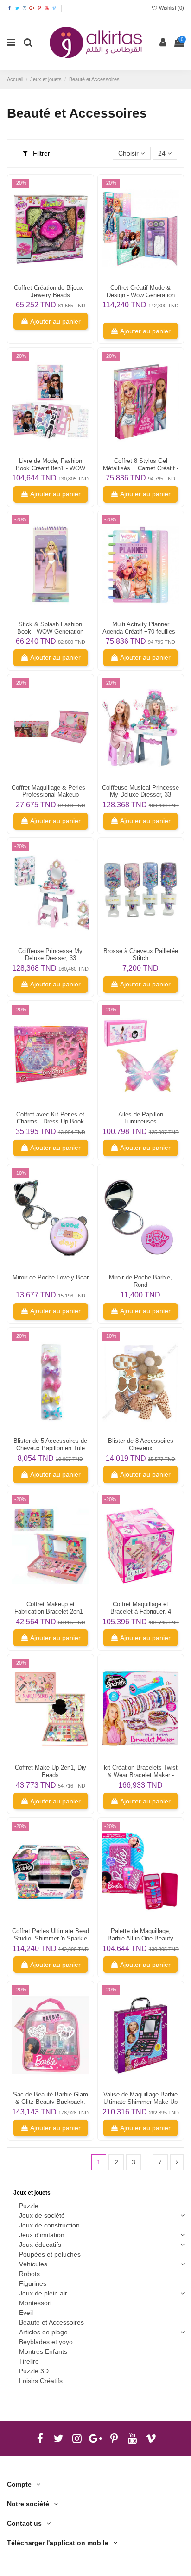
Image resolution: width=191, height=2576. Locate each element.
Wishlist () (171, 8)
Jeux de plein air (43, 2293)
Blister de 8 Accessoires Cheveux (141, 1444)
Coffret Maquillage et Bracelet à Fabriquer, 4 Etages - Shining (141, 1612)
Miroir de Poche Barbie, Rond (140, 1281)
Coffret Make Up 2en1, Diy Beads (51, 1771)
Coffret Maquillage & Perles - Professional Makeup (50, 791)
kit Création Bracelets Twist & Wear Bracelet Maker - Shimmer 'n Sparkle (141, 1775)
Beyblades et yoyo (46, 2342)
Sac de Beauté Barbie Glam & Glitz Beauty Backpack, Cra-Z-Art (51, 2102)
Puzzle (29, 2206)
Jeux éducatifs (40, 2245)
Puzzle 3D (34, 2371)
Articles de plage (43, 2332)
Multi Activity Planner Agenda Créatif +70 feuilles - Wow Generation (141, 632)
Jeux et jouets (32, 2193)
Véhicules (33, 2264)
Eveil (26, 2313)
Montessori (35, 2303)
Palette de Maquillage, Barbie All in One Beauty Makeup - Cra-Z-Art (140, 1938)
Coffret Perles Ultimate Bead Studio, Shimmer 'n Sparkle (51, 1935)
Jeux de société (42, 2215)
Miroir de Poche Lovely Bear (51, 1277)
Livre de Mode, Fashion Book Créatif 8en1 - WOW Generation (51, 468)
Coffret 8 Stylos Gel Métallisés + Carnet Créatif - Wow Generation (141, 468)
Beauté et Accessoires (51, 2322)
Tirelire (29, 2361)
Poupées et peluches (50, 2254)
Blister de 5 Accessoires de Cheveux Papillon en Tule (50, 1444)
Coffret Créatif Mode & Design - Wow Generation (141, 291)
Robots (29, 2274)
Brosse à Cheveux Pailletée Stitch (141, 955)
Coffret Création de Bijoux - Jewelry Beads (50, 291)
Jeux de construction (49, 2225)
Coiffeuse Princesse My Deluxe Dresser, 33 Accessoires (50, 958)
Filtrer (41, 153)
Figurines (33, 2283)
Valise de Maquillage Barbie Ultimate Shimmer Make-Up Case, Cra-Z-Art (140, 2102)
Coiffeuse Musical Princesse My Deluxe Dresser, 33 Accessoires (140, 795)
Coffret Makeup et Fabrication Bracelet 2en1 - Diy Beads (51, 1612)
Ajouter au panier (55, 321)
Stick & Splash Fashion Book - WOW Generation (50, 628)
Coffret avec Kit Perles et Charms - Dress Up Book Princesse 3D (50, 1122)
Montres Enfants (43, 2351)
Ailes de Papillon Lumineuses (141, 1118)
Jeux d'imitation (42, 2235)
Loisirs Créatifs (41, 2381)
